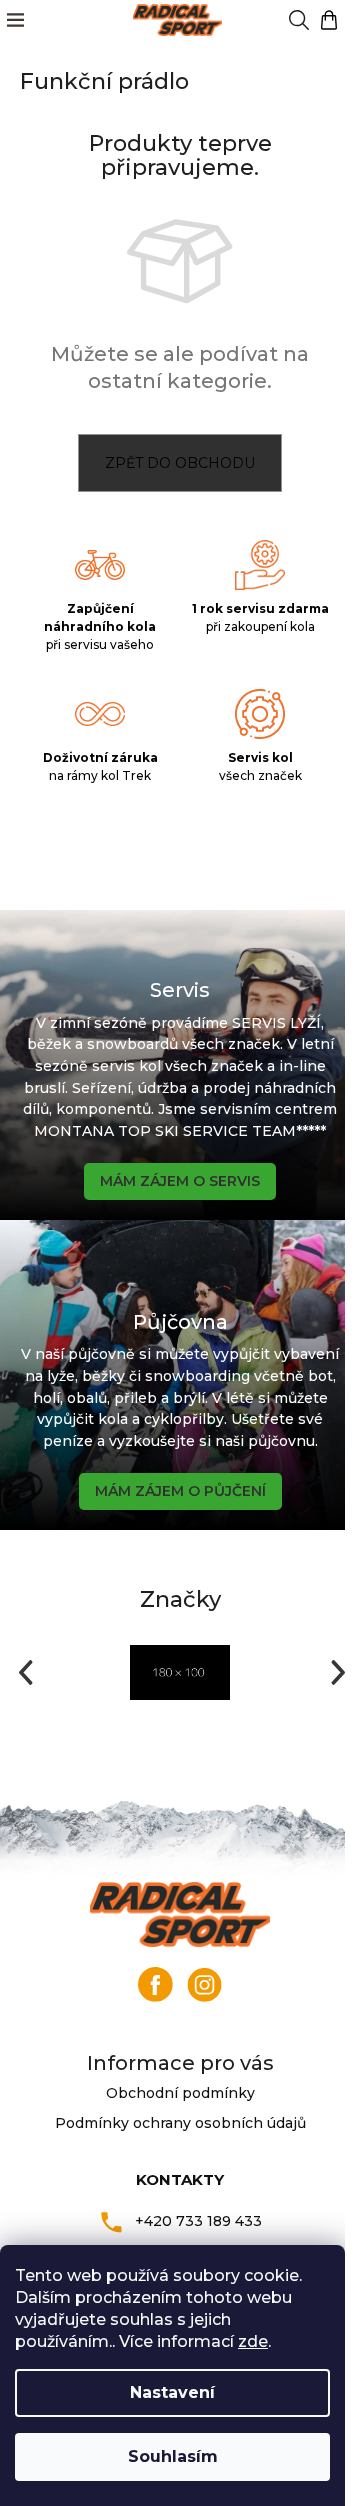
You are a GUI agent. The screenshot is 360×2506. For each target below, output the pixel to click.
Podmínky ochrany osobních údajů (180, 2123)
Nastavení (172, 2392)
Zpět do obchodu (180, 463)
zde (253, 2341)
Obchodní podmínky (180, 2093)
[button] (23, 1672)
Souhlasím (173, 2456)
